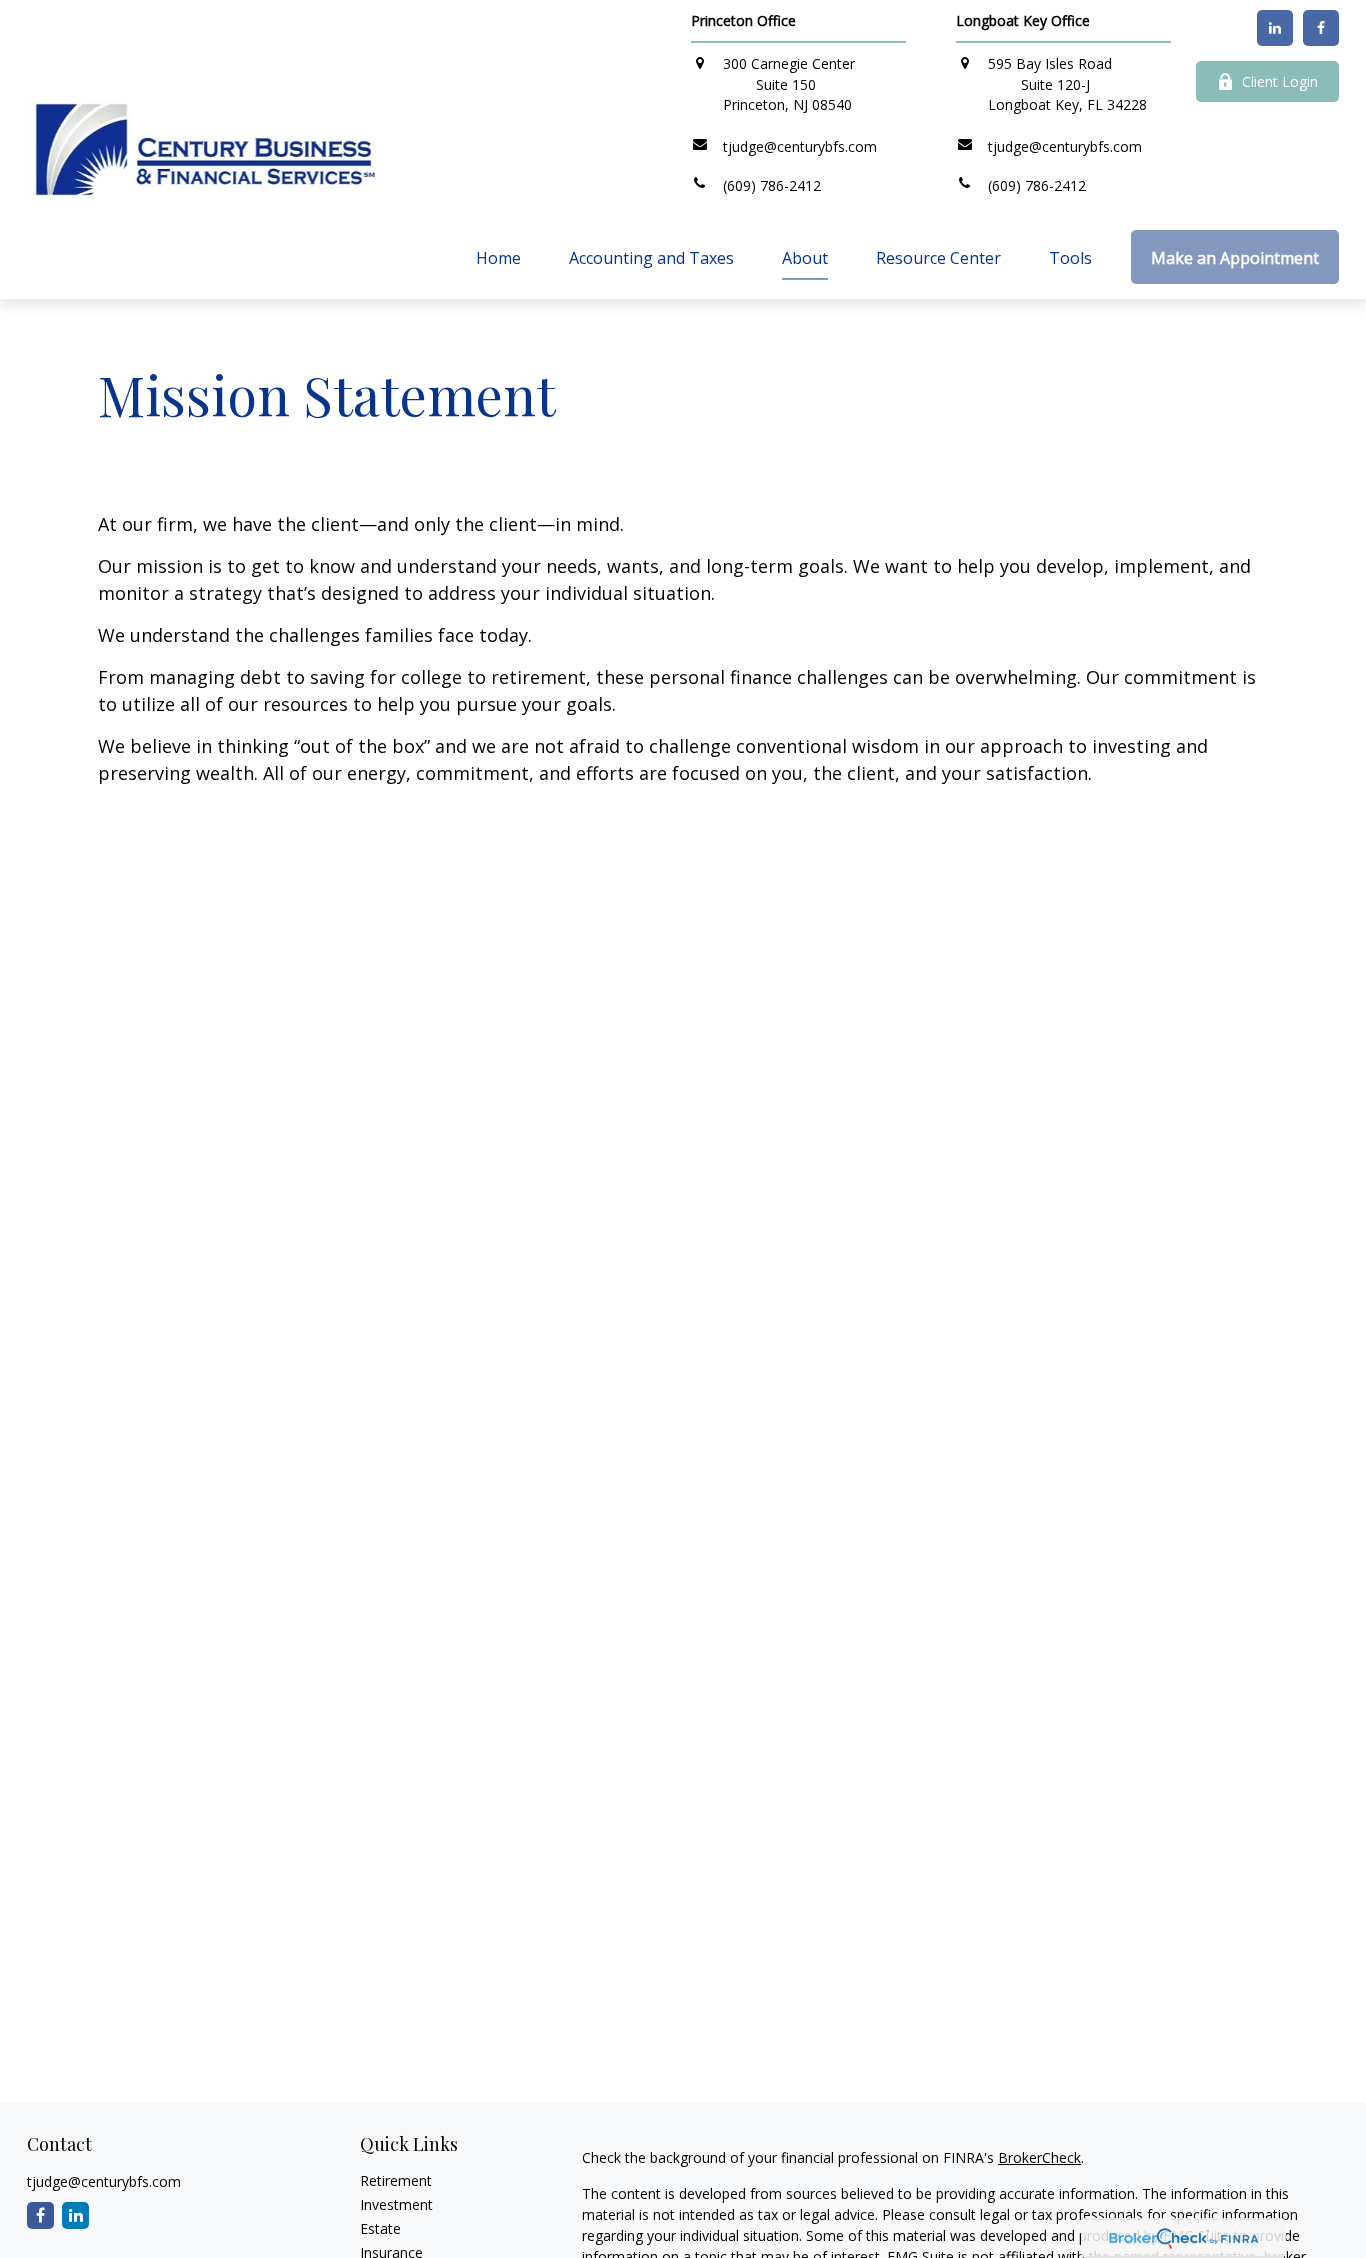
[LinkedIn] (1275, 28)
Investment (396, 2204)
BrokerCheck (1039, 2157)
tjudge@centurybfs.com (104, 2181)
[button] (498, 257)
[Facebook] (1321, 28)
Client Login (1280, 81)
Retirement (396, 2180)
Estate (380, 2228)
